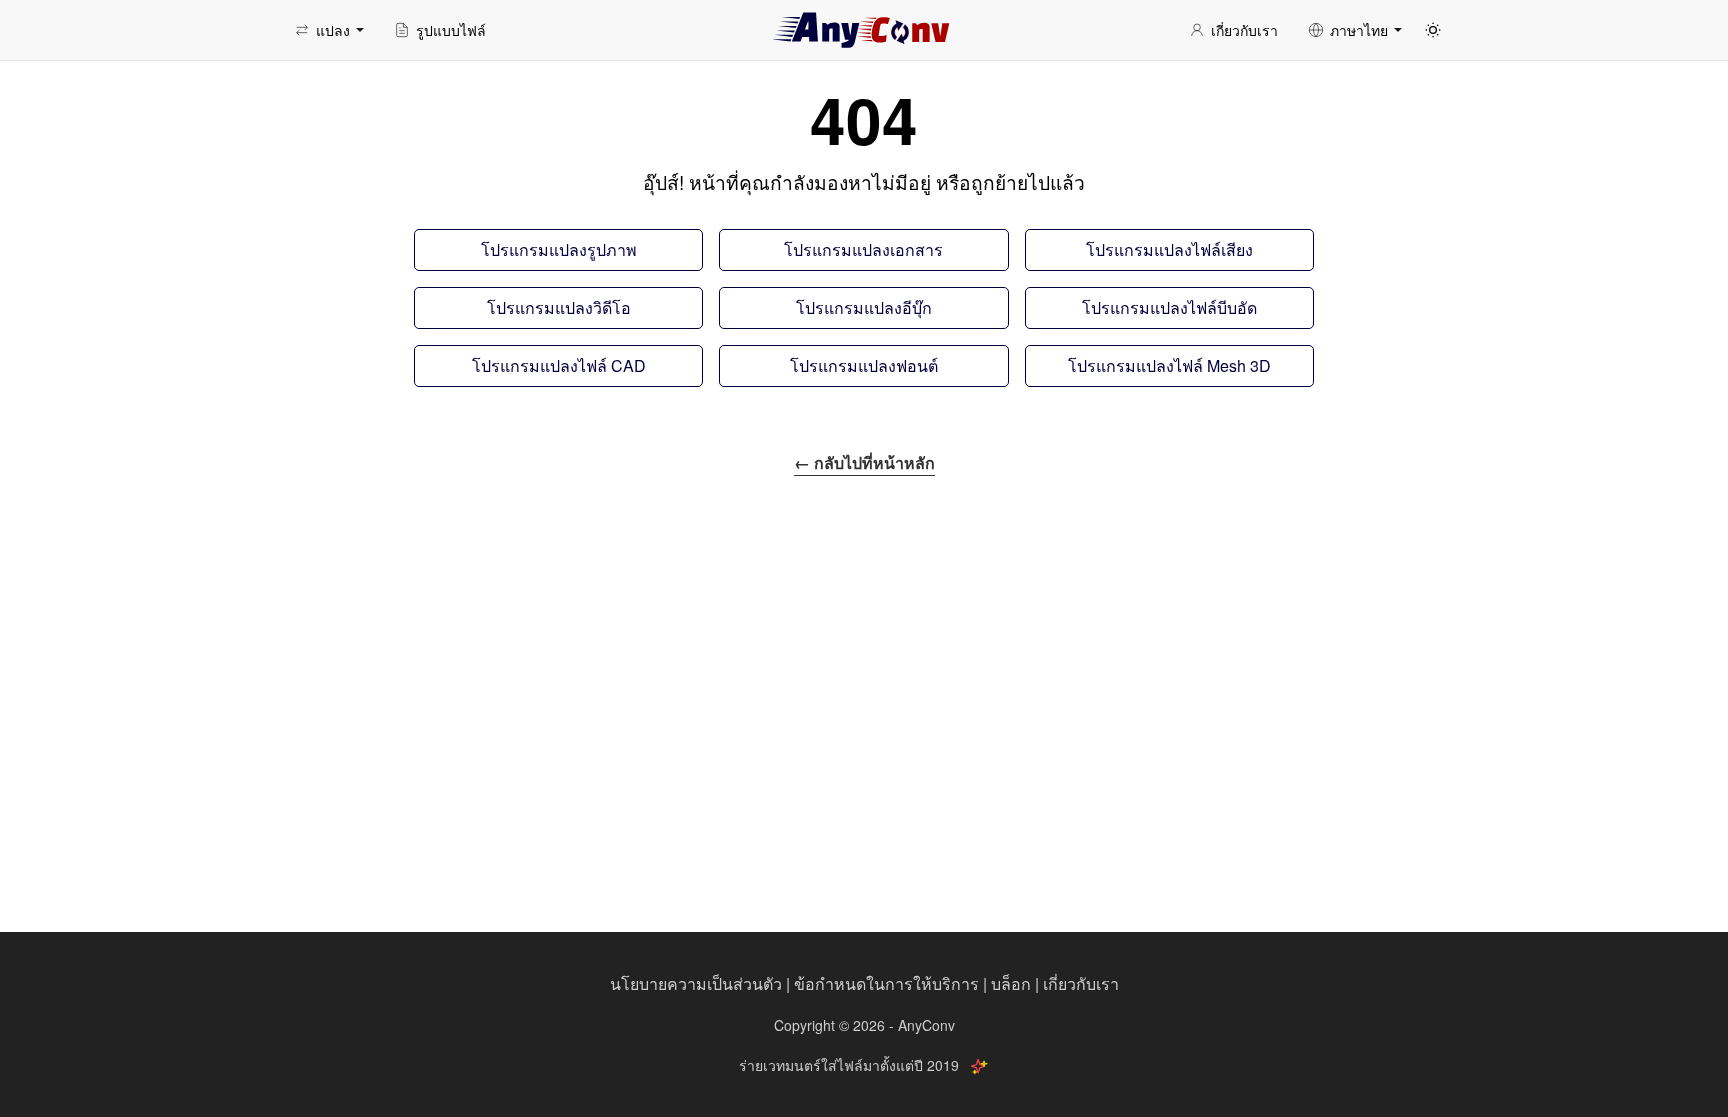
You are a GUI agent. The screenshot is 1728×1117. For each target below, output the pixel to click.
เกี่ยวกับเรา (1081, 983)
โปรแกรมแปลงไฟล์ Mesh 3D (1169, 365)
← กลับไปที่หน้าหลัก (864, 462)
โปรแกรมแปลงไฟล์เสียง (1169, 249)
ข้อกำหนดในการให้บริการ (886, 983)
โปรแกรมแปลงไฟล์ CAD (559, 365)
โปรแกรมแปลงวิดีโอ (559, 307)
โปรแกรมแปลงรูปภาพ (559, 249)
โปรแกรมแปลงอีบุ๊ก (864, 307)
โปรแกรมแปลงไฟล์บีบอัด (1169, 307)
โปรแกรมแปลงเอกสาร (863, 249)
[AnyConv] (864, 30)
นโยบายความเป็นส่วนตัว (696, 983)
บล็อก (1011, 983)
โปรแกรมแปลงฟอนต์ (864, 365)
